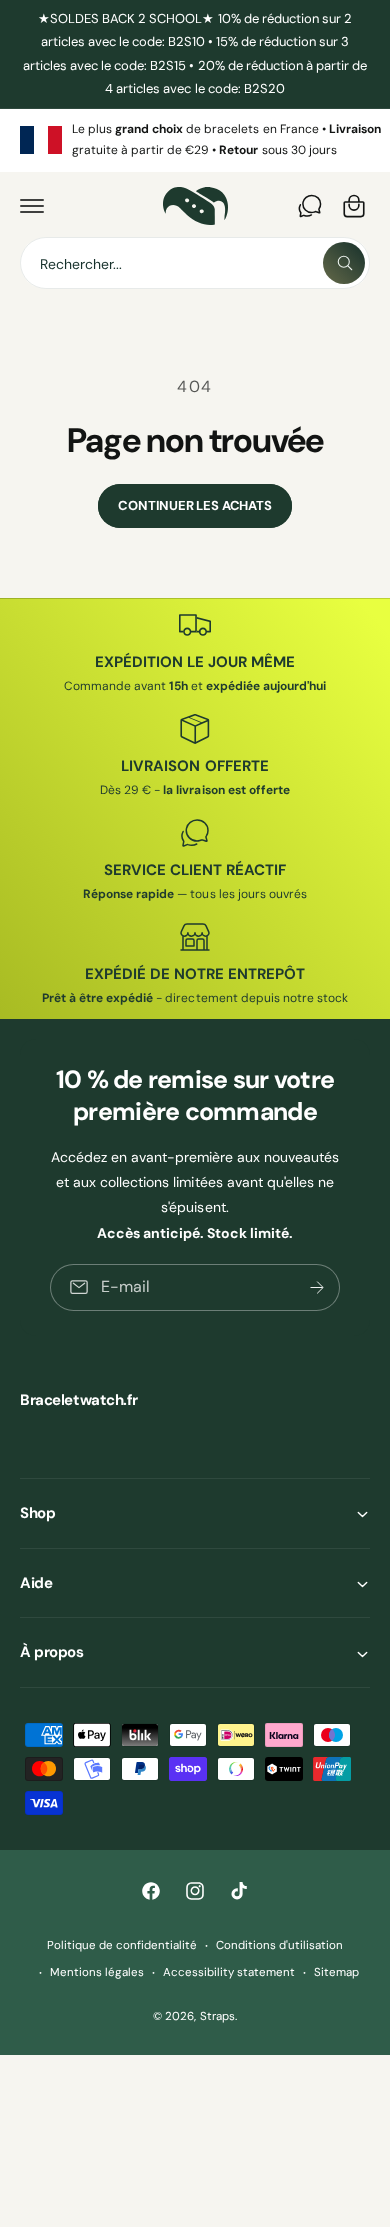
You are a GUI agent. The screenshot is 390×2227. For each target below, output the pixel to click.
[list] (195, 140)
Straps (217, 2016)
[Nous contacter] (310, 206)
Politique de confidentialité (122, 1945)
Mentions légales (97, 1972)
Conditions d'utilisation (279, 1945)
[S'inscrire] (317, 1287)
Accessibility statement (229, 1972)
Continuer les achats (194, 505)
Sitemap (336, 1972)
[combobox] (195, 263)
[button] (32, 206)
